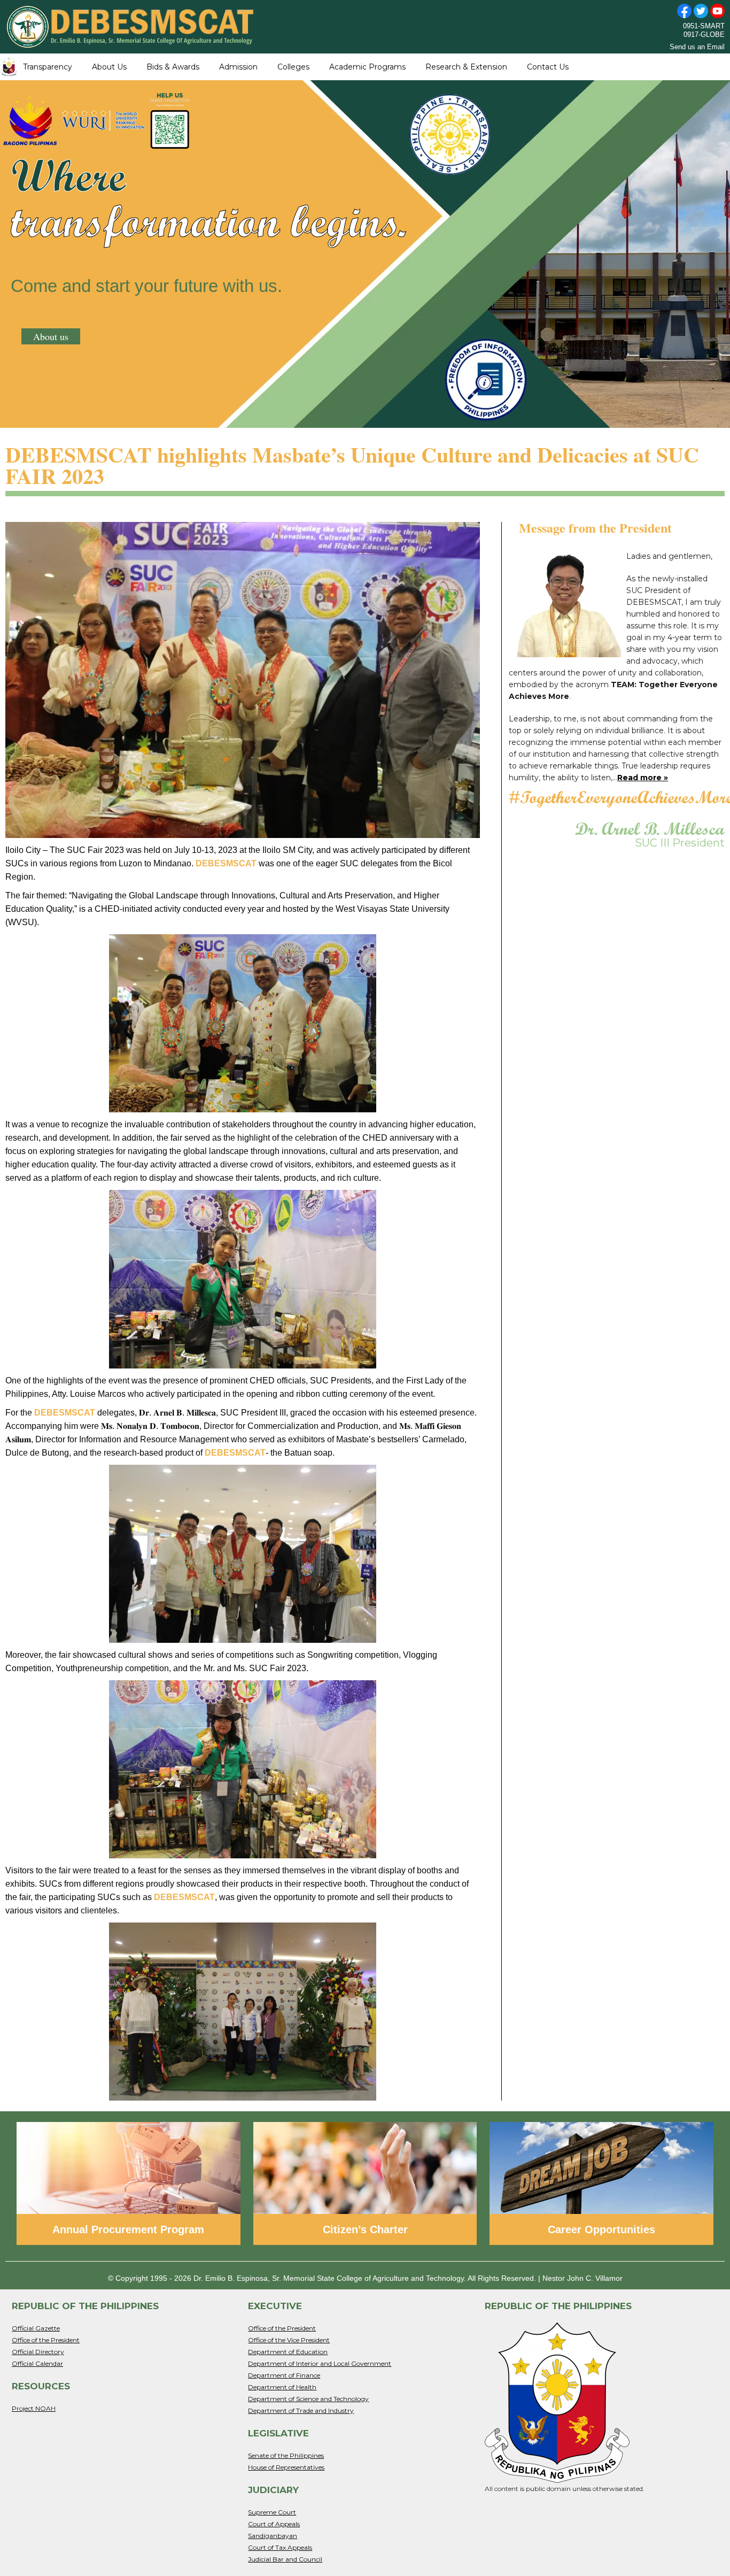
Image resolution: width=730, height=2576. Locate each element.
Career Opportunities (601, 2229)
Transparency (48, 67)
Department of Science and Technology (308, 2399)
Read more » (643, 778)
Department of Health (282, 2387)
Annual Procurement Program (128, 2229)
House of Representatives (286, 2467)
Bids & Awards (173, 67)
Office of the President (46, 2340)
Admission (238, 67)
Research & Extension (466, 67)
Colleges (293, 67)
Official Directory (38, 2352)
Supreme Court (272, 2512)
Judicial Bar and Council (285, 2559)
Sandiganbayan (273, 2536)
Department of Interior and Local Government (320, 2363)
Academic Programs (367, 67)
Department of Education (288, 2352)
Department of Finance (284, 2375)
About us (51, 336)
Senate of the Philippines (286, 2455)
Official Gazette (36, 2328)
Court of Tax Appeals (280, 2547)
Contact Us (548, 67)
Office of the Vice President (289, 2340)
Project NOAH (34, 2408)
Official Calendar (37, 2363)
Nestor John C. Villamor (583, 2278)
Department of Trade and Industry (301, 2410)
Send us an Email (697, 47)
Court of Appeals (274, 2524)
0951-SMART (704, 26)
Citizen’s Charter (365, 2229)
